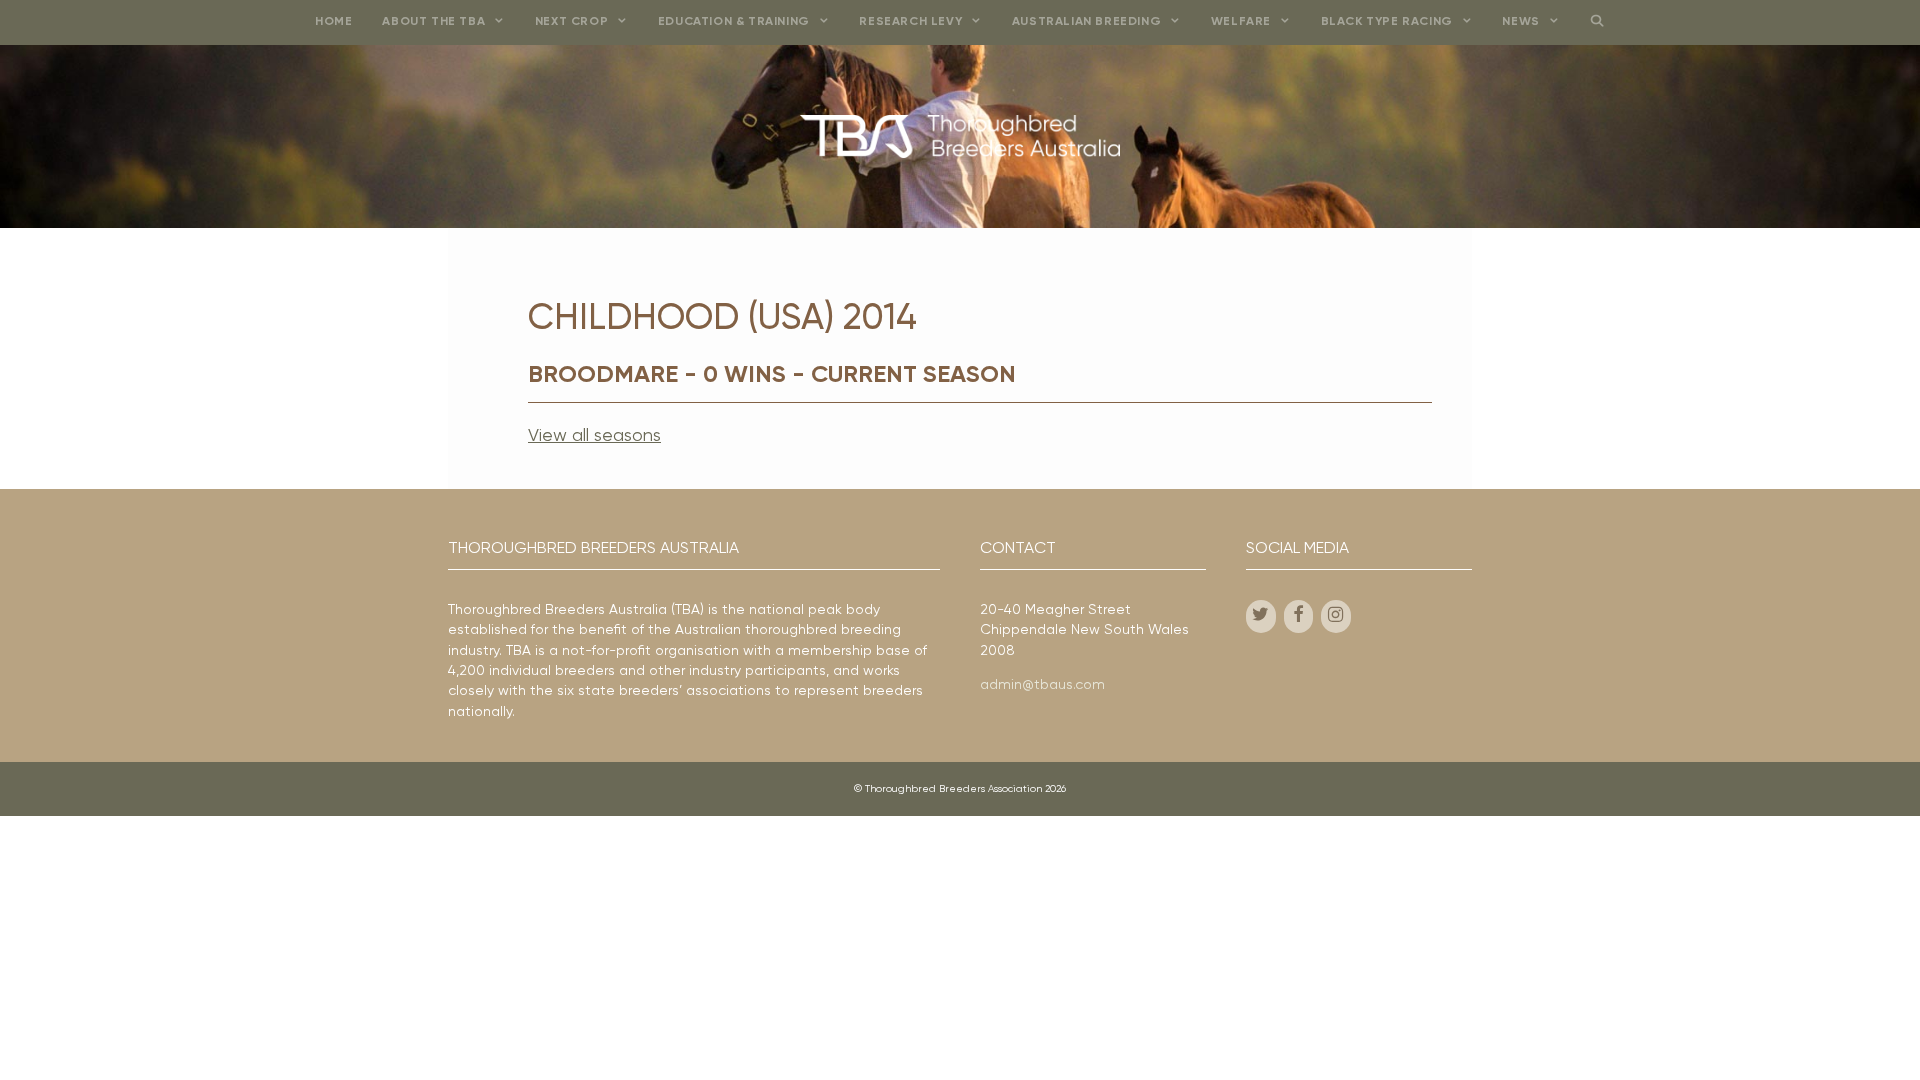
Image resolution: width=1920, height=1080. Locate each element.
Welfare (1241, 22)
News (1520, 22)
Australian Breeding (1086, 22)
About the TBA (433, 22)
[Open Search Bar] (1596, 22)
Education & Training (734, 22)
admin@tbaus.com (1042, 685)
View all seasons (594, 436)
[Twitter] (1261, 616)
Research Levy (910, 22)
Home (333, 22)
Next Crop (571, 22)
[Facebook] (1299, 616)
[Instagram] (1336, 616)
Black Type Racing (1387, 22)
